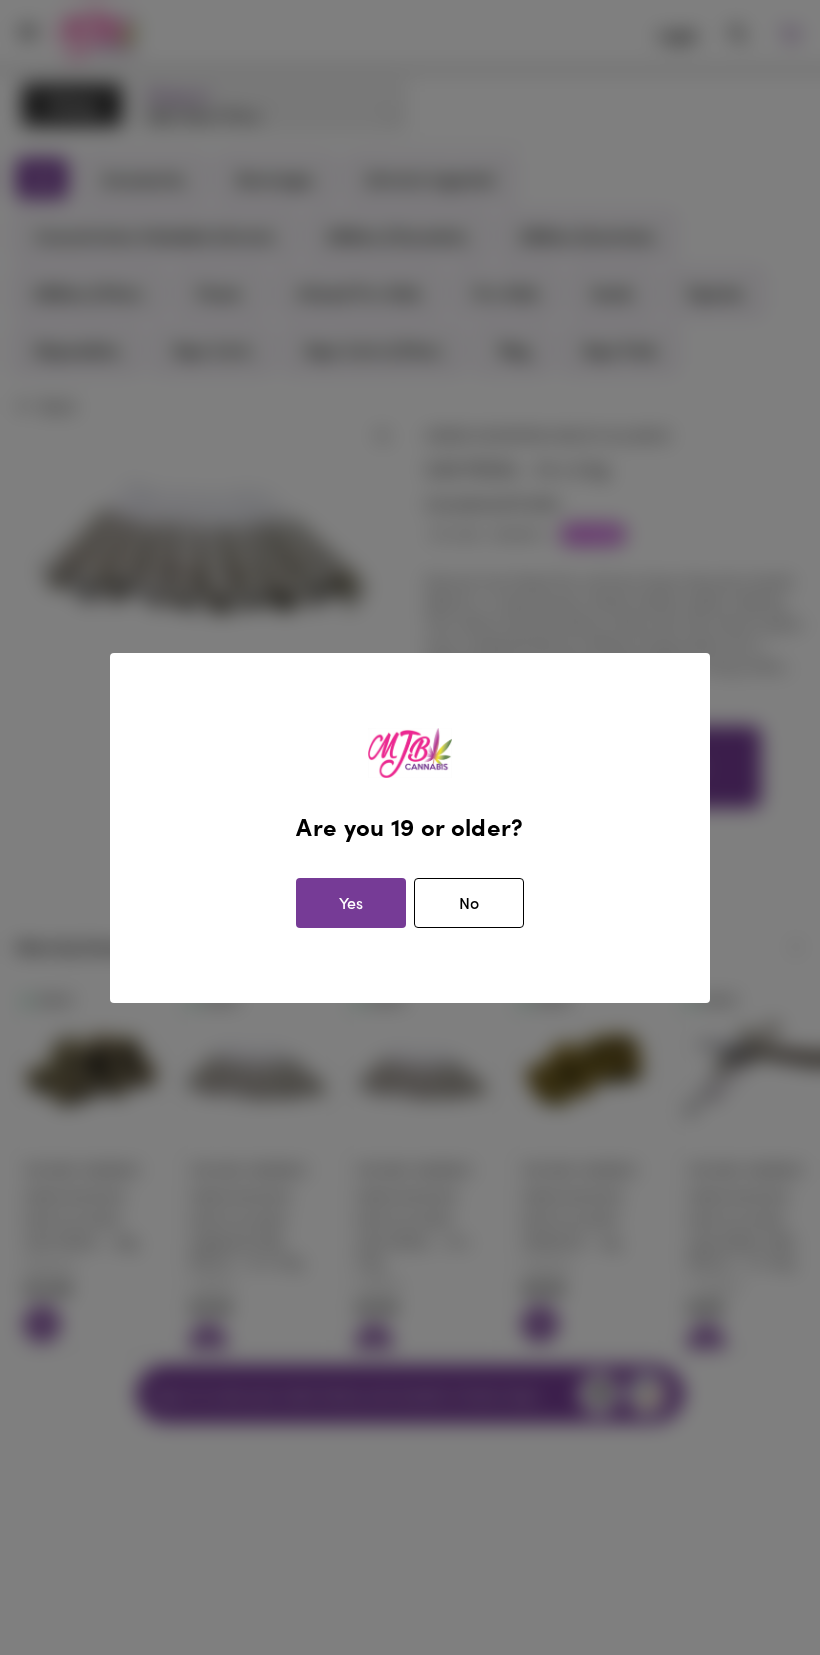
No (469, 902)
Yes (351, 902)
